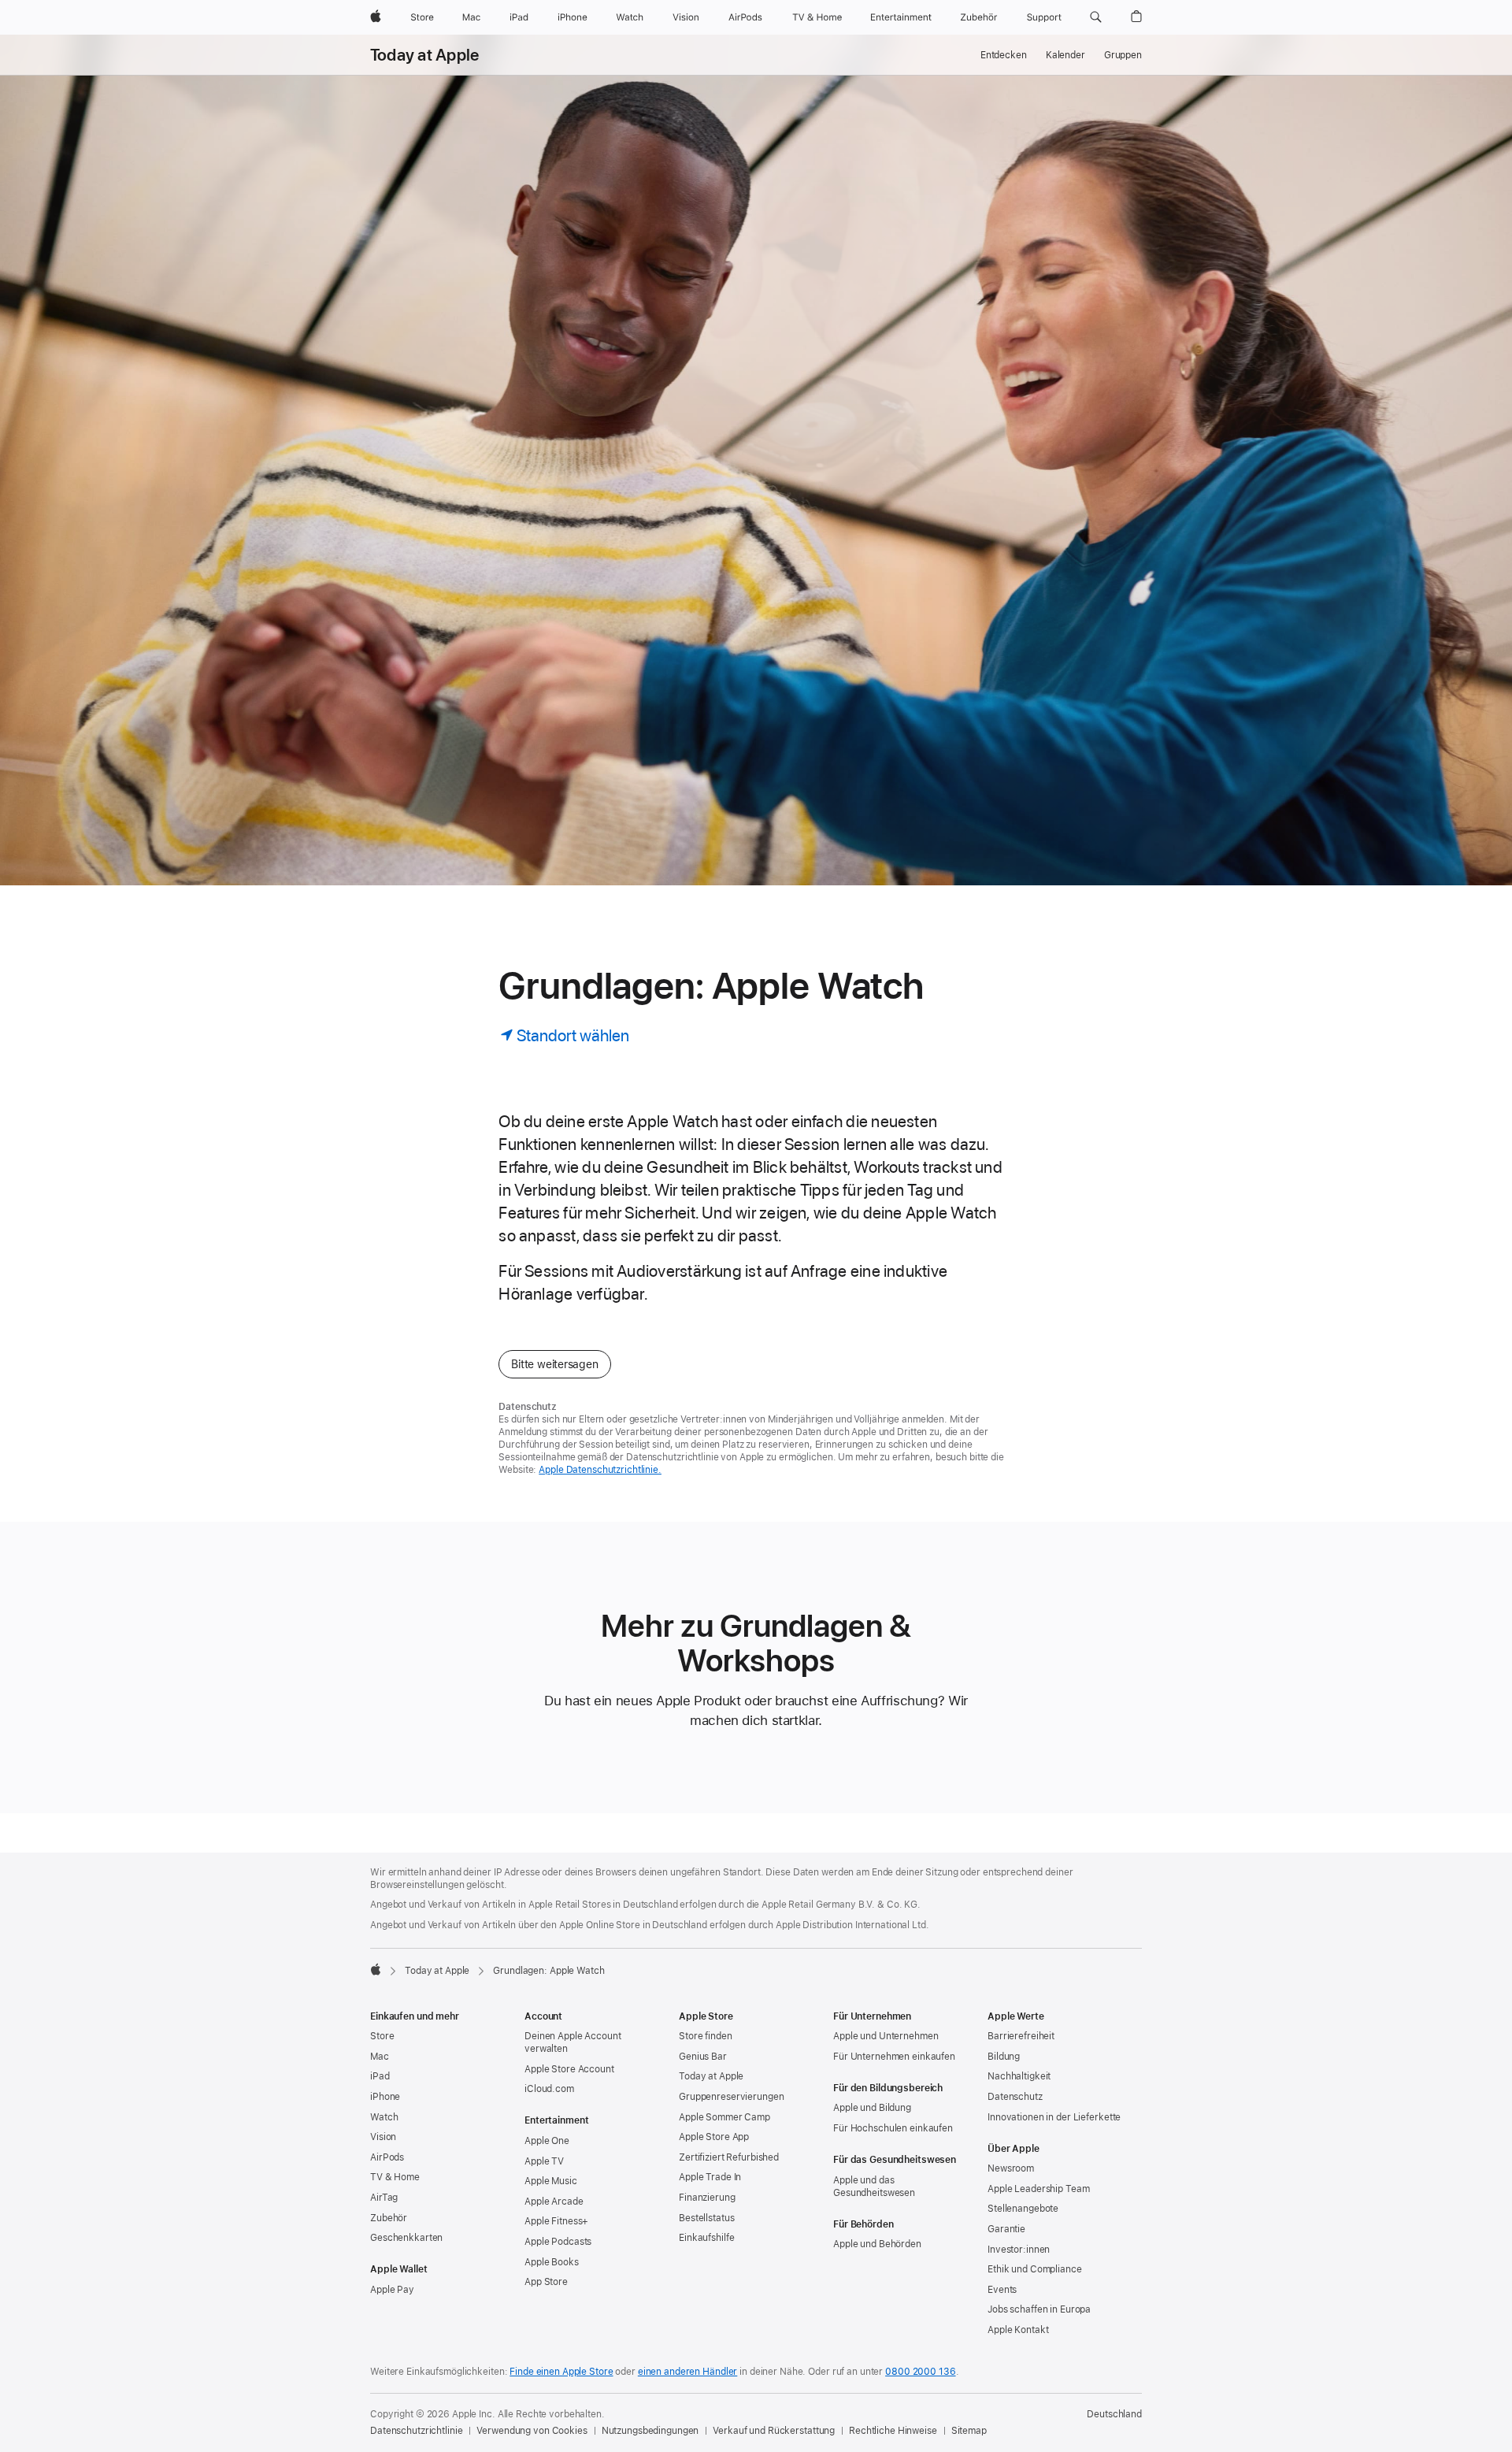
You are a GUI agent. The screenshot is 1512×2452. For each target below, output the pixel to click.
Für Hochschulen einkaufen (893, 2128)
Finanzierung (707, 2198)
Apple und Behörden (877, 2244)
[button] (1096, 17)
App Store (546, 2282)
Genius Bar (703, 2057)
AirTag (384, 2198)
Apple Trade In (710, 2177)
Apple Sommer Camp (724, 2117)
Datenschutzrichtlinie (416, 2431)
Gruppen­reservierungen (731, 2097)
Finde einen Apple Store (561, 2372)
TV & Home (395, 2177)
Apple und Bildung (872, 2108)
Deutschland (1114, 2414)
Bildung (1004, 2057)
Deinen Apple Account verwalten (573, 2042)
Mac (380, 2057)
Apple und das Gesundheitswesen (874, 2187)
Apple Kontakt (1018, 2330)
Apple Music (551, 2181)
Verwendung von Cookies (532, 2431)
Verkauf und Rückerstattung (774, 2431)
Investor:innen (1019, 2250)
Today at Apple (424, 55)
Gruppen (1123, 55)
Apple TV (544, 2161)
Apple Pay (392, 2290)
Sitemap (969, 2431)
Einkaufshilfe (706, 2238)
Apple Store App (714, 2137)
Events (1002, 2290)
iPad (380, 2076)
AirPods (387, 2157)
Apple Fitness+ (556, 2221)
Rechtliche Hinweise (893, 2431)
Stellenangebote (1023, 2209)
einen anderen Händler (687, 2372)
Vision (383, 2137)
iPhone (385, 2097)
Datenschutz (1015, 2097)
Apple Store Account (569, 2069)
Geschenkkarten (406, 2238)
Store (382, 2036)
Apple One (547, 2141)
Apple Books (552, 2262)
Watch (384, 2117)
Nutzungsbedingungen (650, 2431)
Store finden (706, 2036)
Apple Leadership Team (1038, 2189)
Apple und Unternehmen (886, 2036)
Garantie (1006, 2229)
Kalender (1065, 55)
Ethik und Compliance (1035, 2269)
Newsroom (1011, 2168)
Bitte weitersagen (554, 1364)
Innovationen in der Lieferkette (1054, 2117)
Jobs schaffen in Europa (1039, 2309)
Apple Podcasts (558, 2242)
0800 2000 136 (920, 2372)
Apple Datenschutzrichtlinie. (600, 1470)
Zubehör (389, 2218)
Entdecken (1004, 55)
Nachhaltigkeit (1019, 2076)
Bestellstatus (706, 2218)
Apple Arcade (554, 2202)
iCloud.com (549, 2089)
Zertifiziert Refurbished (729, 2157)
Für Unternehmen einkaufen (894, 2057)
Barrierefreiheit (1021, 2036)
